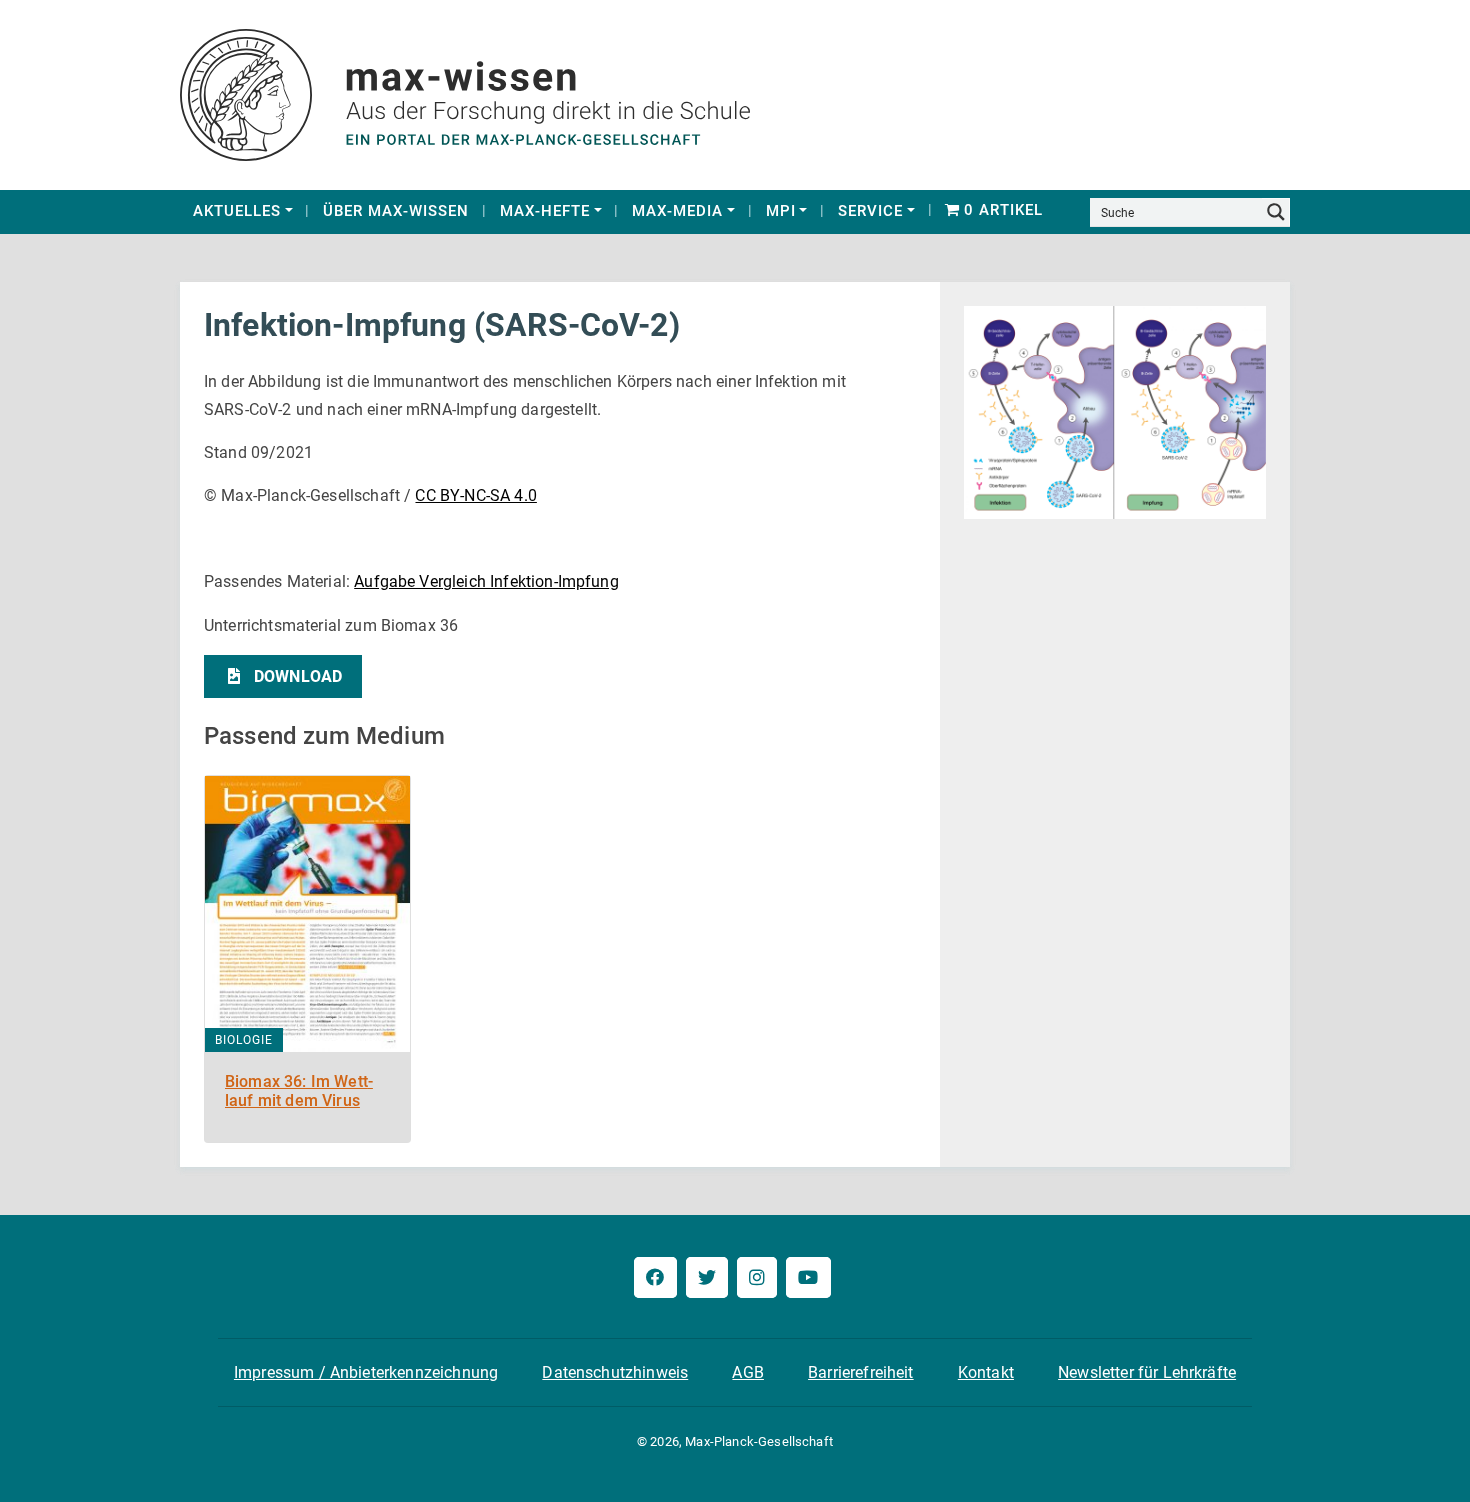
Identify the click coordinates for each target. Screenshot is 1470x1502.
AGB (747, 1372)
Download (298, 676)
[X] (707, 1277)
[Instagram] (757, 1277)
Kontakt (986, 1372)
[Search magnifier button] (1276, 212)
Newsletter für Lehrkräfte (1147, 1372)
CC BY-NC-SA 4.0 (475, 495)
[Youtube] (808, 1277)
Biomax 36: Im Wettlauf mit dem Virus (299, 1091)
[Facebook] (655, 1277)
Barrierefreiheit (861, 1372)
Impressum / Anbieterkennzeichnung (366, 1372)
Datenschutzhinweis (615, 1372)
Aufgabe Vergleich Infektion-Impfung (486, 581)
